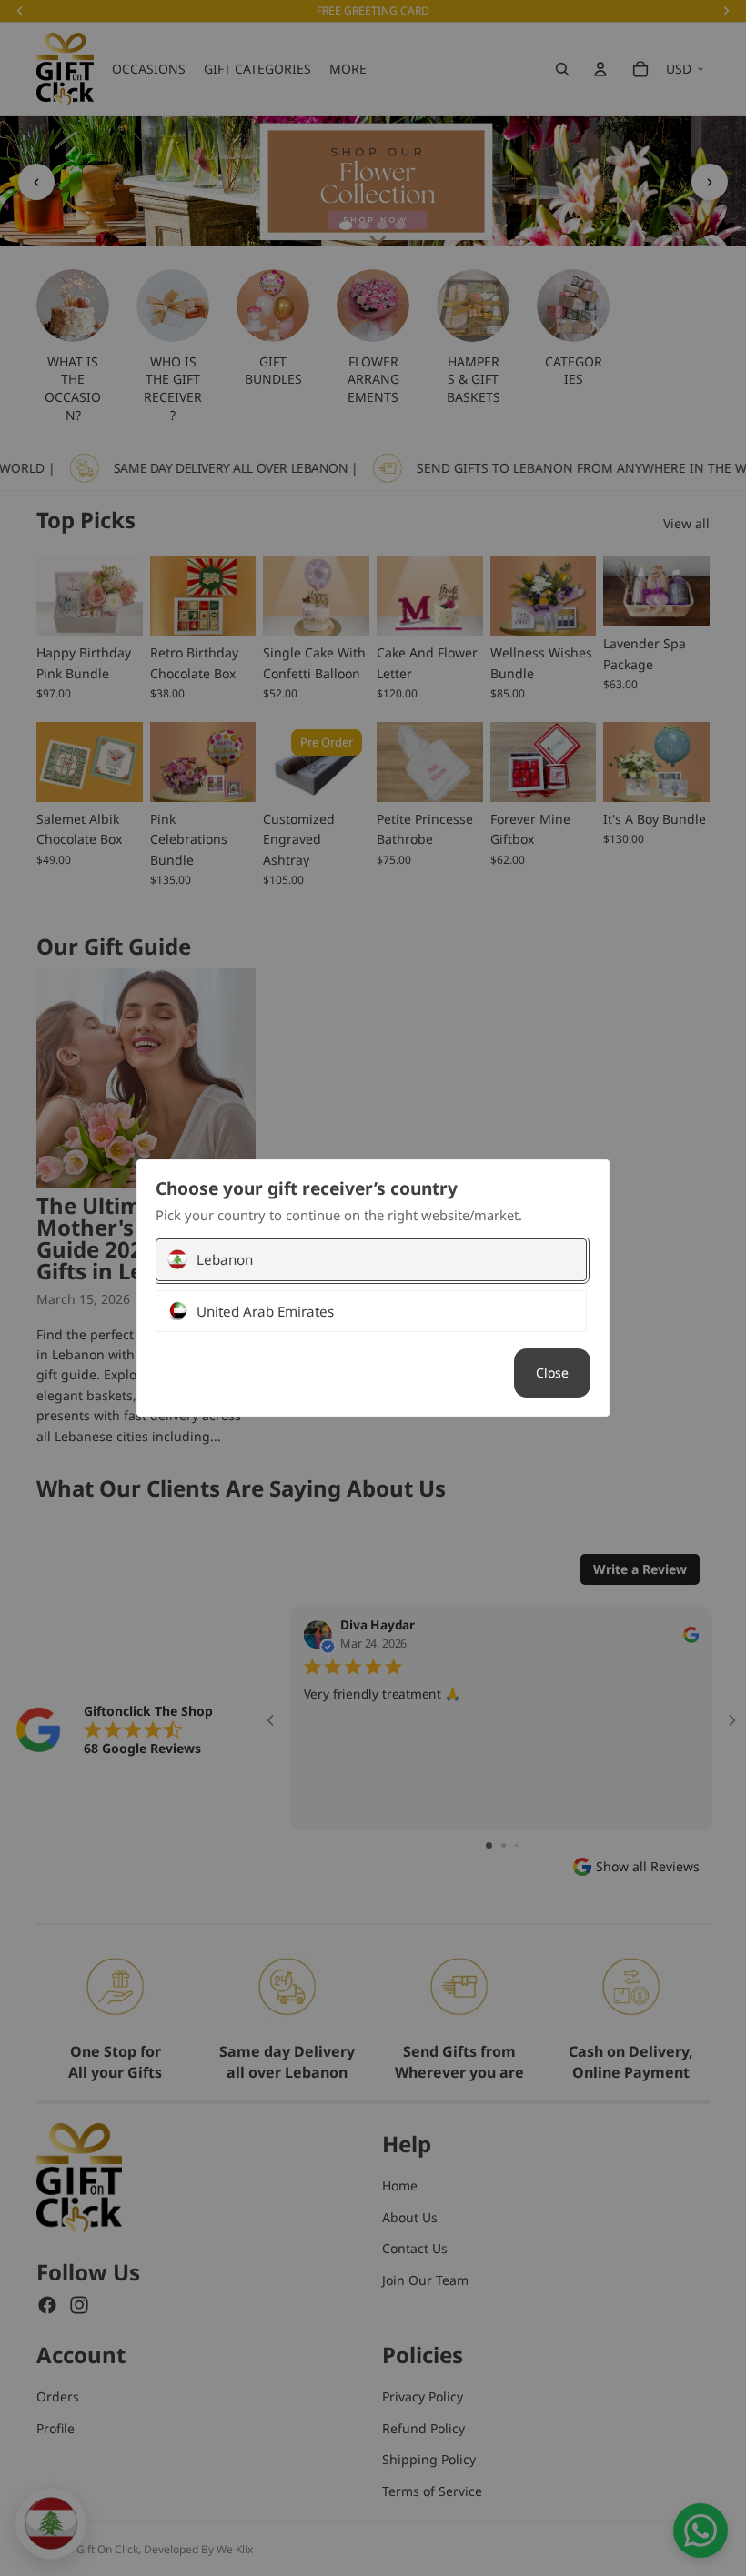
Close (552, 1373)
